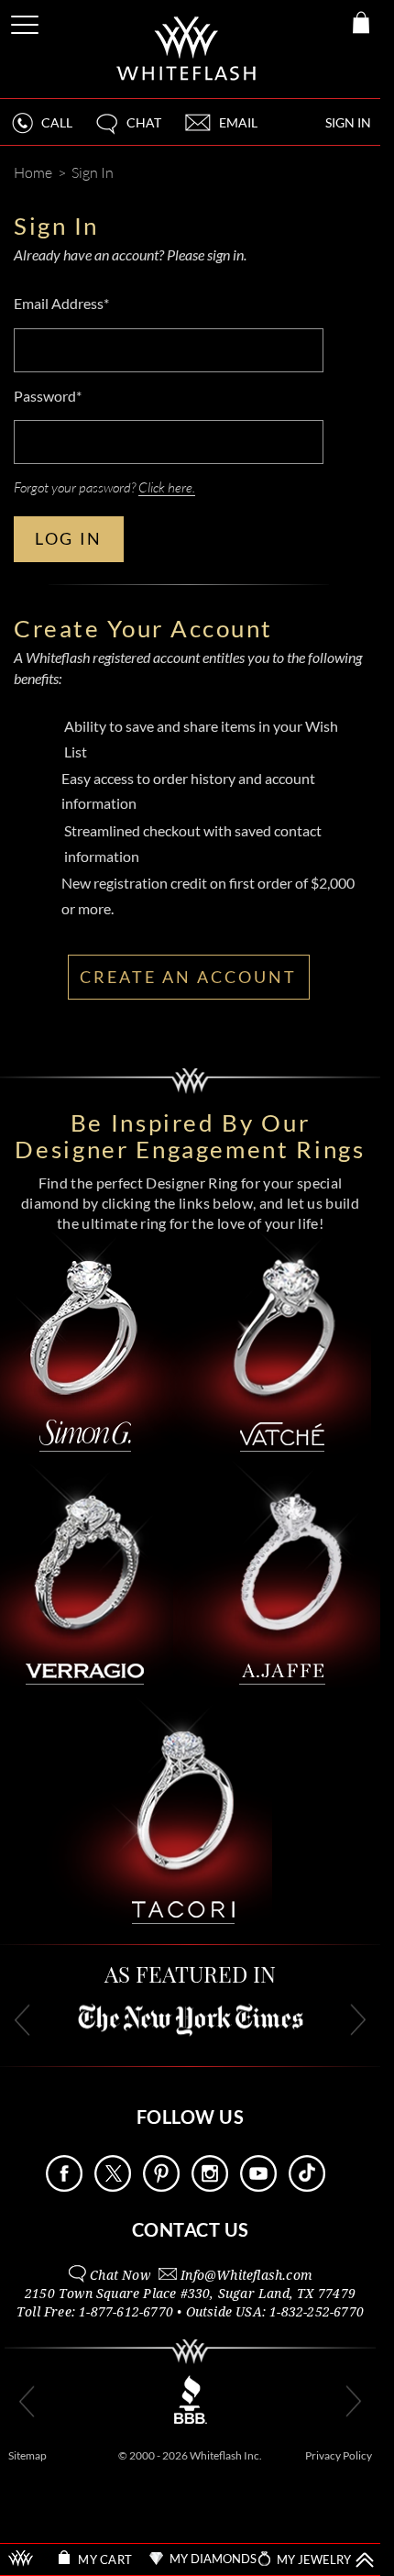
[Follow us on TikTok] (307, 2187)
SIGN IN (348, 122)
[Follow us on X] (113, 2187)
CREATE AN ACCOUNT (188, 977)
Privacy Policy (339, 2455)
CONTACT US (191, 2229)
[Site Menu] (27, 22)
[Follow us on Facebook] (64, 2187)
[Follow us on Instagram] (210, 2187)
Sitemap (27, 2455)
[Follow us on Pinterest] (161, 2187)
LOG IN (69, 538)
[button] (127, 131)
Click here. (167, 487)
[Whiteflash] (187, 49)
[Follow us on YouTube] (258, 2187)
